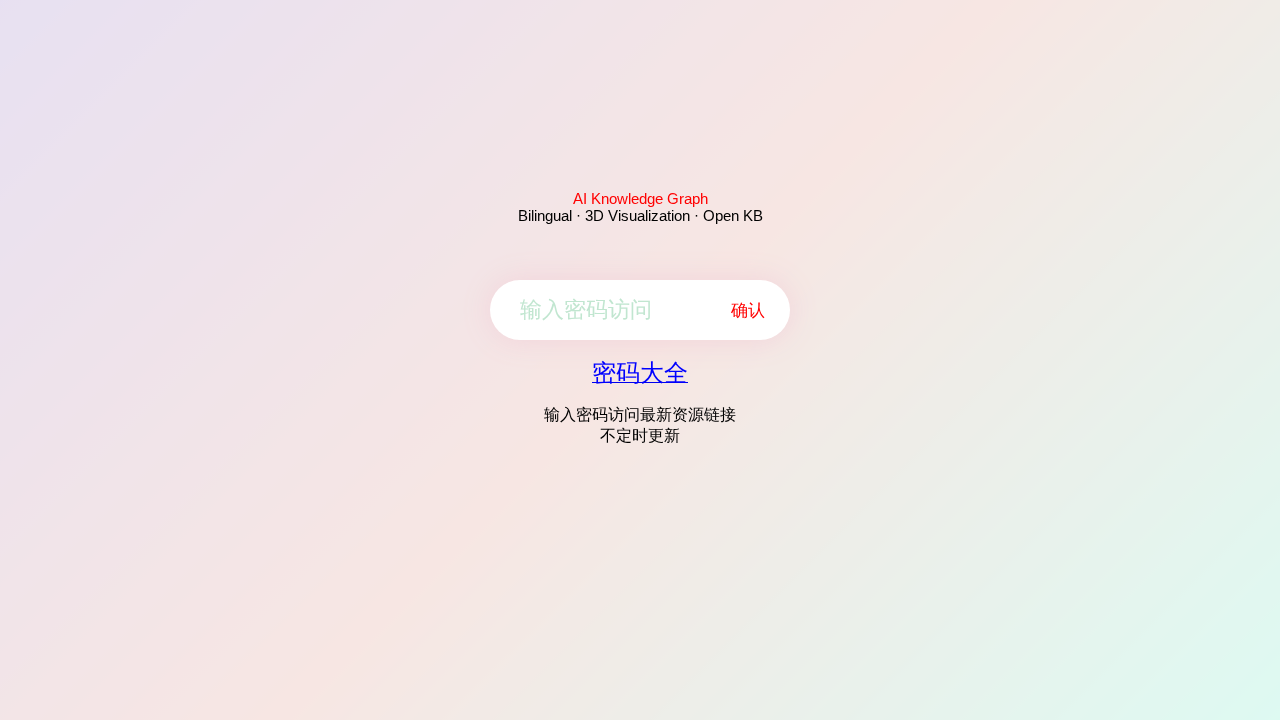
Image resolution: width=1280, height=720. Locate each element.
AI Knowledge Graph (640, 198)
